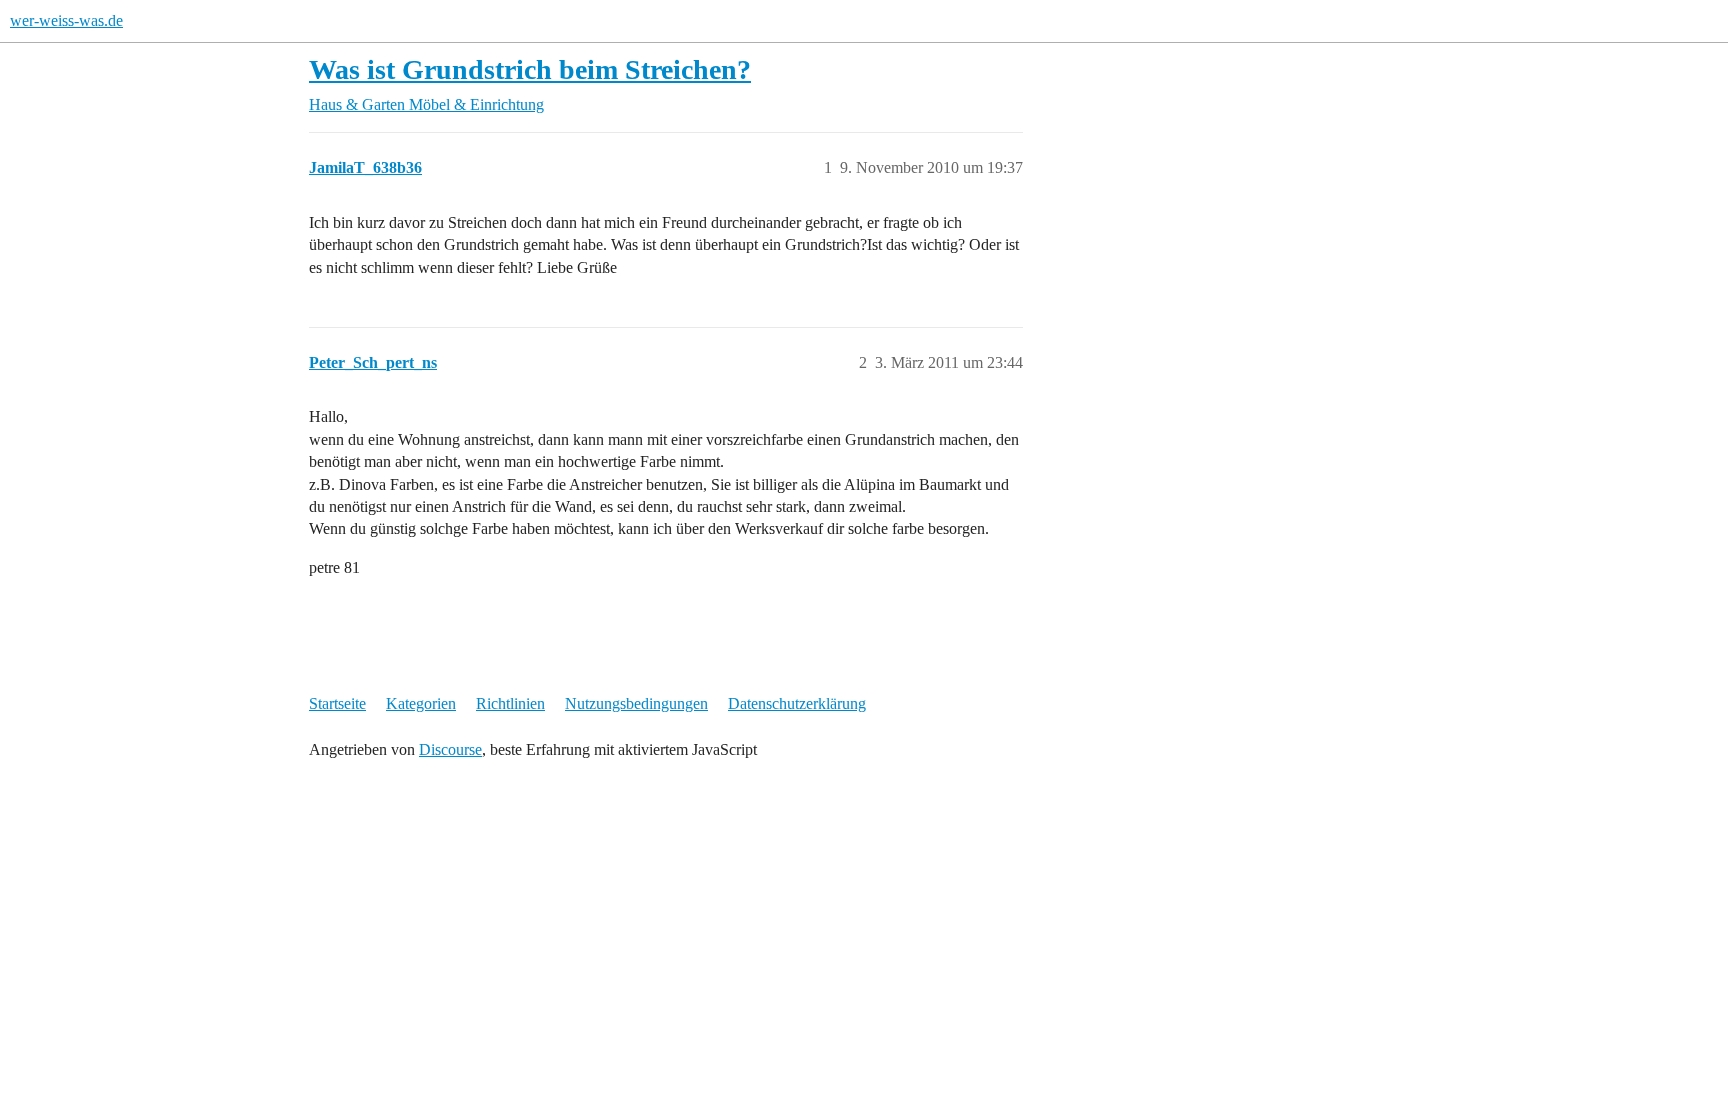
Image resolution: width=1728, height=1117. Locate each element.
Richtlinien (510, 703)
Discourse (450, 749)
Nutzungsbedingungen (636, 703)
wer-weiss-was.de (66, 20)
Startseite (337, 703)
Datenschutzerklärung (797, 703)
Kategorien (421, 703)
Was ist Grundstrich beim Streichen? (530, 69)
